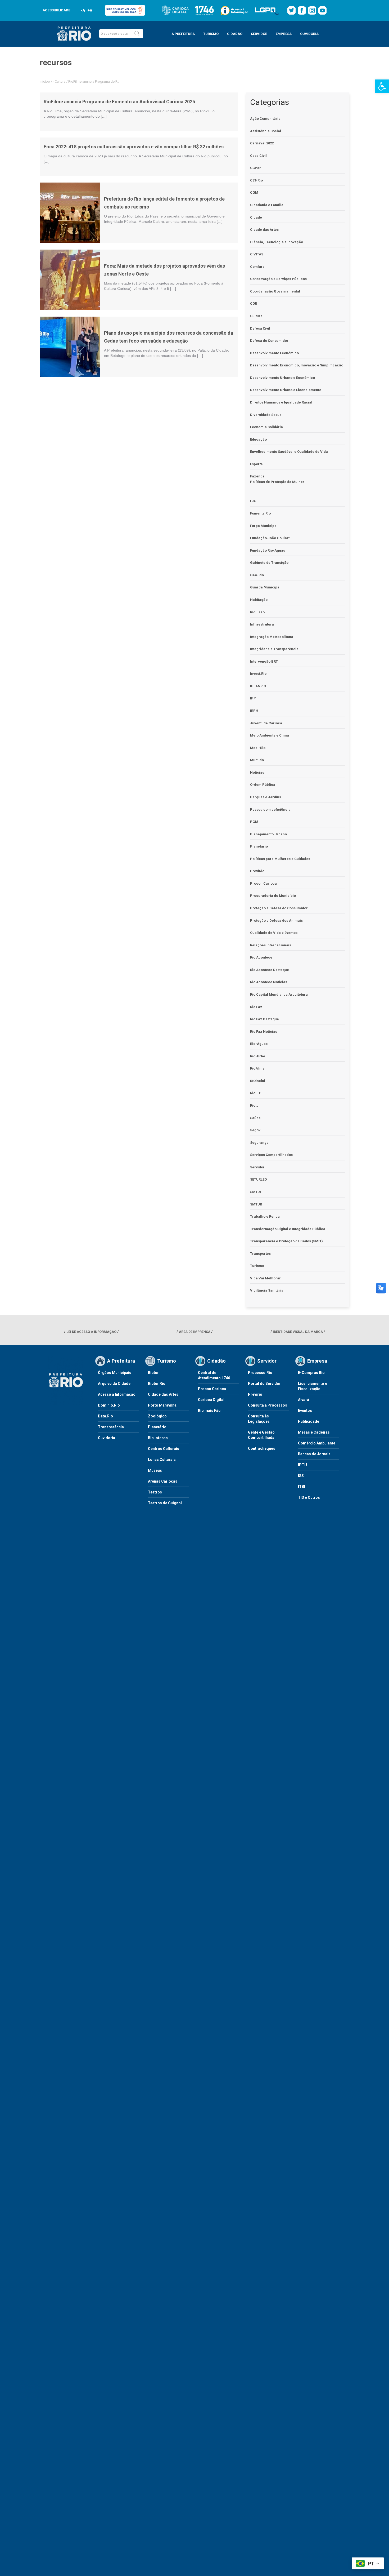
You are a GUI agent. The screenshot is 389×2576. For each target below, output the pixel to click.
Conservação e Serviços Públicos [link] (278, 279)
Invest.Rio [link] (258, 674)
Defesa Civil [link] (260, 328)
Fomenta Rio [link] (260, 513)
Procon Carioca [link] (263, 883)
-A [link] (83, 10)
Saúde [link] (255, 1118)
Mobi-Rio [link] (258, 748)
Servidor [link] (257, 1167)
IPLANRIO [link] (258, 686)
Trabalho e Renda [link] (265, 1216)
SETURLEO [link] (258, 1179)
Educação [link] (258, 439)
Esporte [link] (256, 464)
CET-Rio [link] (256, 180)
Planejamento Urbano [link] (268, 834)
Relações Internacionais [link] (271, 945)
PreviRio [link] (257, 871)
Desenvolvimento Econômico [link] (274, 353)
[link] (382, 86)
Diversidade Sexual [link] (266, 415)
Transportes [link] (260, 1254)
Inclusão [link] (257, 612)
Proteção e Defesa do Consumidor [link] (279, 908)
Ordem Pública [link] (263, 785)
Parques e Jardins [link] (266, 797)
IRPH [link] (254, 711)
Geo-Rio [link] (257, 575)
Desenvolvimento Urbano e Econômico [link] (282, 378)
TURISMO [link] (211, 34)
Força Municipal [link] (264, 526)
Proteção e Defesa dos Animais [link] (276, 921)
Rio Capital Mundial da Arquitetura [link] (279, 994)
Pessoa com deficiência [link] (270, 810)
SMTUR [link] (256, 1204)
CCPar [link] (255, 168)
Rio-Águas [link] (259, 1044)
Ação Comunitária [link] (265, 119)
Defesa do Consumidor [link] (269, 341)
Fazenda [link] (257, 476)
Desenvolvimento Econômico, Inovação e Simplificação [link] (297, 365)
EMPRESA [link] (284, 34)
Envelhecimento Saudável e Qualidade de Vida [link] (289, 452)
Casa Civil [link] (258, 156)
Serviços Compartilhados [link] (271, 1155)
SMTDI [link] (255, 1192)
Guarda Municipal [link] (265, 587)
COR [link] (254, 303)
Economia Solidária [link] (266, 427)
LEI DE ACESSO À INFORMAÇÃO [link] (91, 1332)
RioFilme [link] (257, 1068)
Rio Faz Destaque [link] (264, 1019)
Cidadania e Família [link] (267, 205)
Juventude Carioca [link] (266, 723)
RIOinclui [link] (258, 1081)
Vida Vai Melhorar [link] (265, 1278)
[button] (137, 34)
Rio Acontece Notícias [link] (269, 982)
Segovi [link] (256, 1130)
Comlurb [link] (257, 267)
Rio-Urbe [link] (258, 1056)
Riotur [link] (255, 1105)
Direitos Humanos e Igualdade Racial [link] (281, 402)
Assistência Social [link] (266, 131)
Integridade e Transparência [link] (274, 649)
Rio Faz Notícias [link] (264, 1032)
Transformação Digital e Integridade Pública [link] (288, 1229)
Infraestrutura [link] (262, 624)
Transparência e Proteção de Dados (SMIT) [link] (286, 1241)
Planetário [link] (259, 846)
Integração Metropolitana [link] (272, 637)
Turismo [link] (257, 1266)
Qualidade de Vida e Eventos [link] (274, 933)
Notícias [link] (257, 772)
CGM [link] (254, 192)
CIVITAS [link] (257, 254)
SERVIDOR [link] (259, 34)
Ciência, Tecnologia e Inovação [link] (277, 242)
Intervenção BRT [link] (264, 661)
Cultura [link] (60, 81)
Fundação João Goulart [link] (270, 538)
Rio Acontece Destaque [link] (270, 970)
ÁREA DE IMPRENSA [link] (195, 1332)
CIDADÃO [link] (235, 34)
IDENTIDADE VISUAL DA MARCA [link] (298, 1332)
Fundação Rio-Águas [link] (268, 550)
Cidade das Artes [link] (264, 230)
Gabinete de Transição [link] (269, 563)
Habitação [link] (259, 600)
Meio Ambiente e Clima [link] (270, 735)
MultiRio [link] (257, 760)
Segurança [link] (259, 1143)
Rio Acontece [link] (261, 957)
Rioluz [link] (255, 1093)
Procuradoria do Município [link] (273, 896)
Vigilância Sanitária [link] (267, 1290)
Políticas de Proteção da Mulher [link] (277, 482)
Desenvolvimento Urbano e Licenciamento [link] (286, 390)
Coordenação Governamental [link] (275, 291)
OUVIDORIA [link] (309, 34)
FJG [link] (253, 501)
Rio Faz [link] (256, 1007)
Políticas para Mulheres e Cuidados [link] (280, 859)
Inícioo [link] (45, 81)
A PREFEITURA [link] (183, 34)
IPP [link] (253, 698)
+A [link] (90, 10)
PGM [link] (254, 822)
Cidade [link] (256, 217)
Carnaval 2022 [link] (262, 143)
